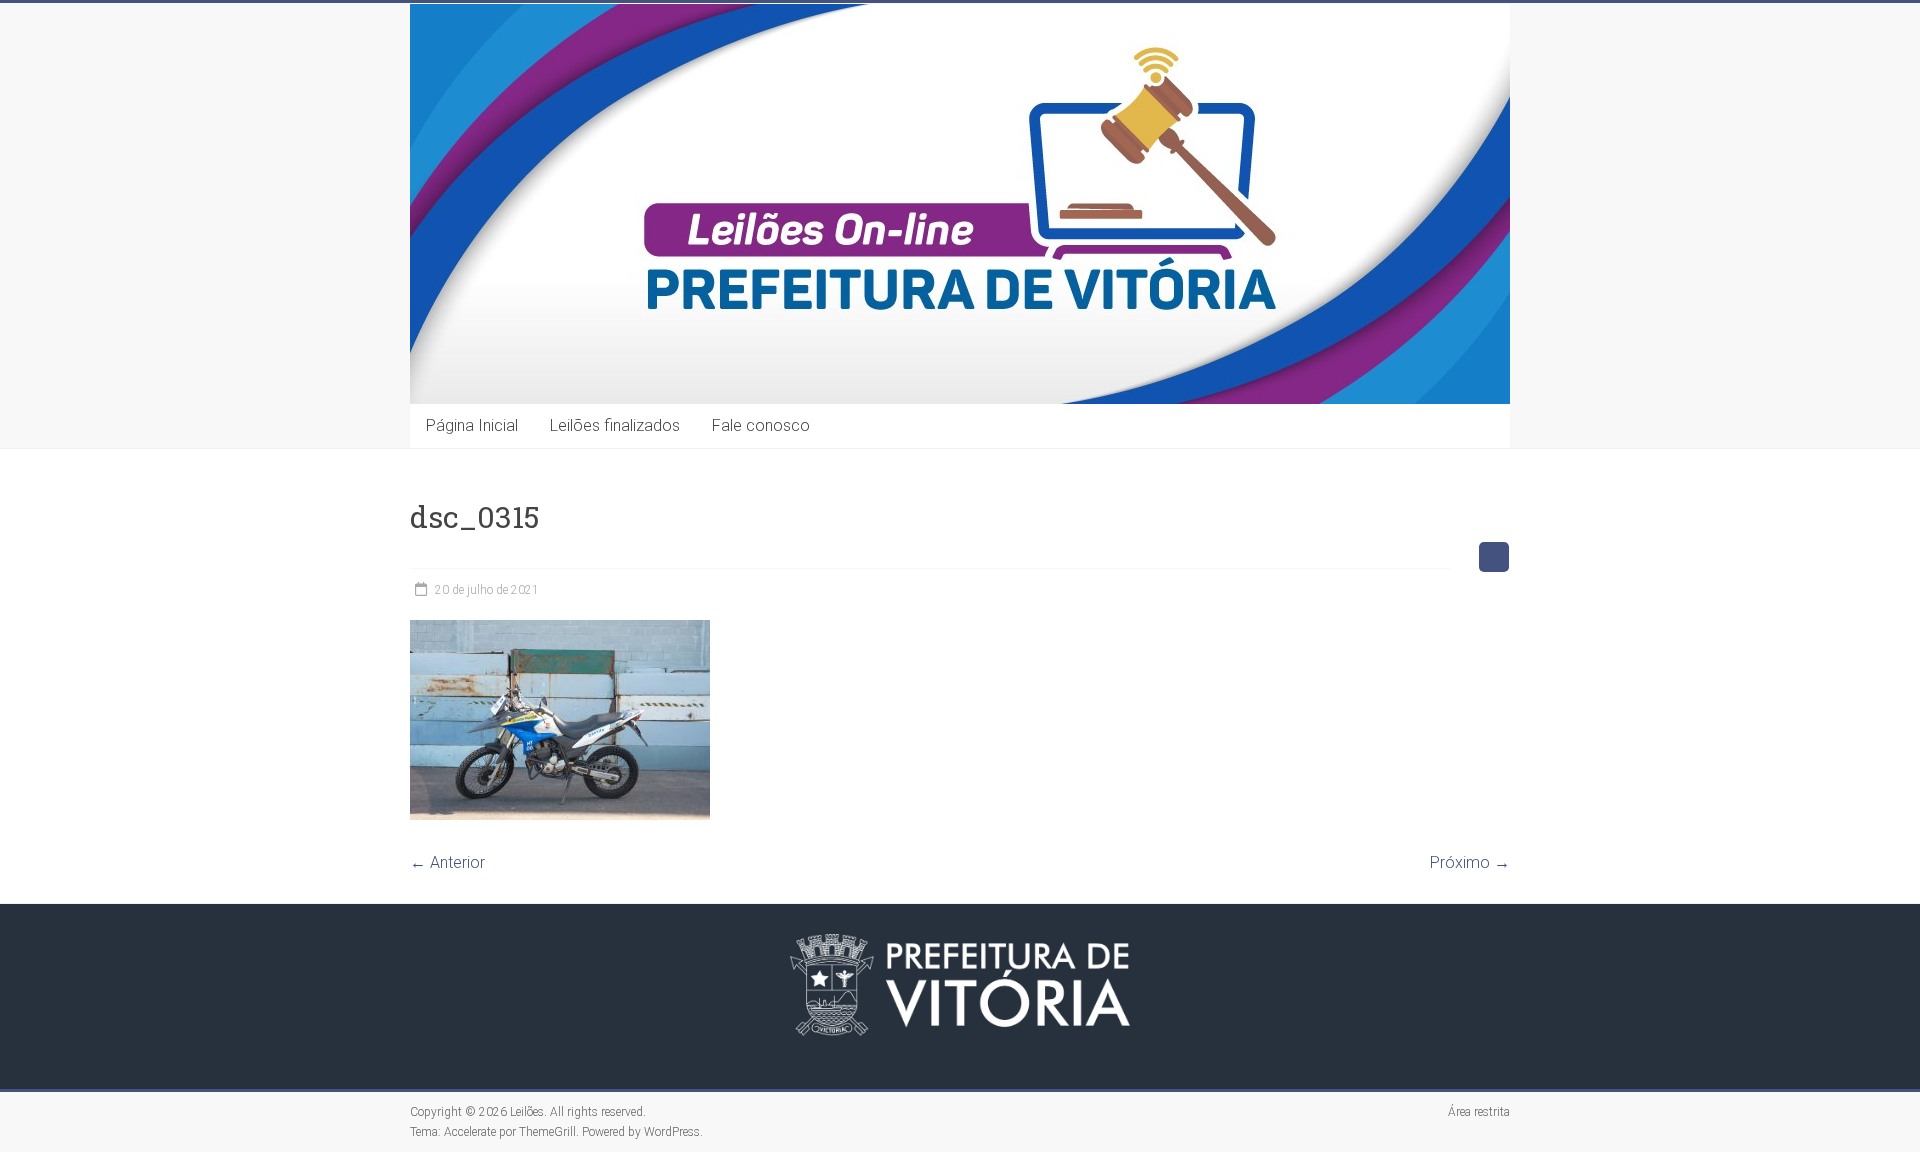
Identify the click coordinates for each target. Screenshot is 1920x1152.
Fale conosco (761, 425)
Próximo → (1470, 862)
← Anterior (447, 862)
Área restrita (1479, 1112)
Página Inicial (472, 425)
